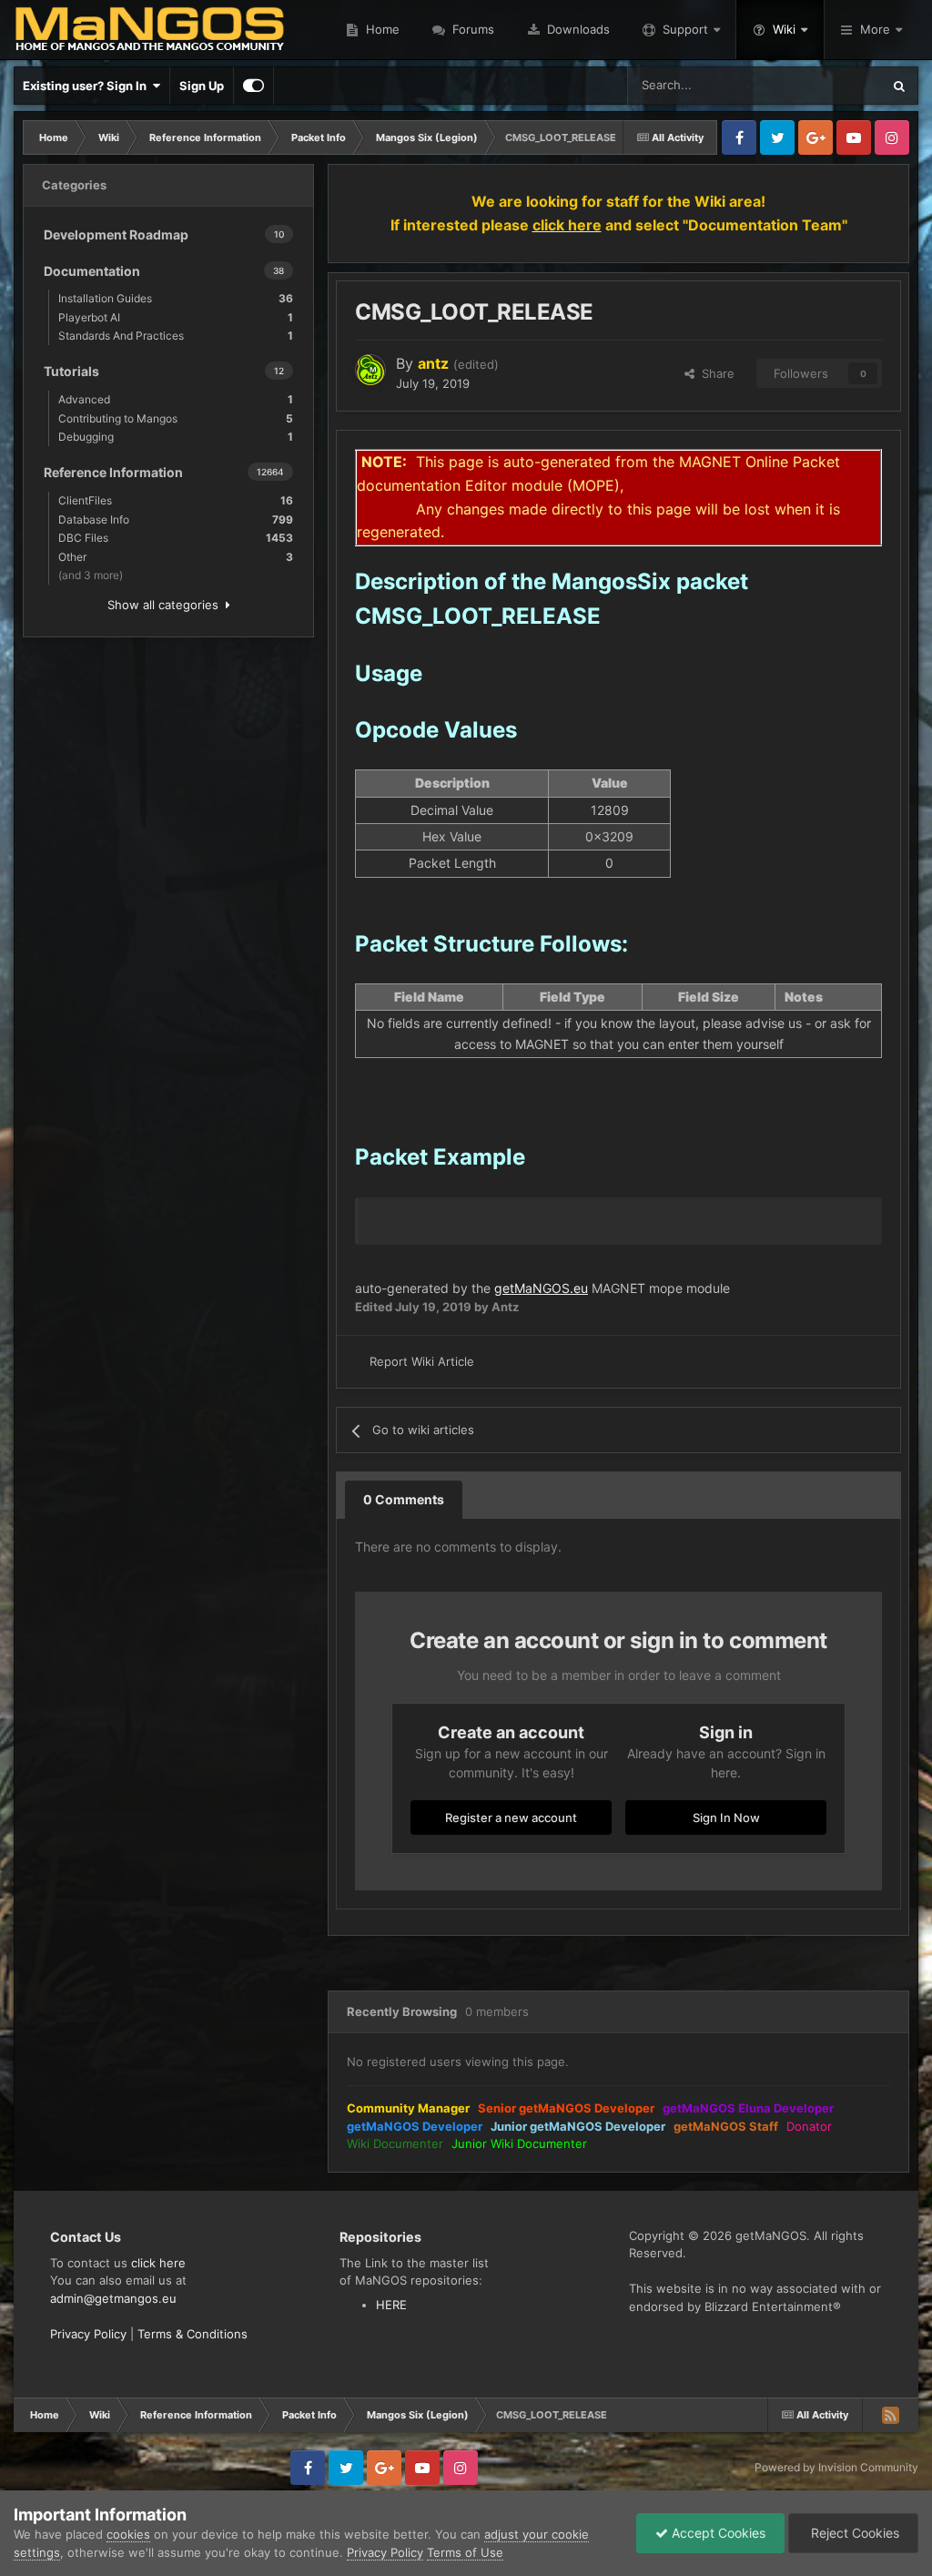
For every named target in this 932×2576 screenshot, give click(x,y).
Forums (471, 29)
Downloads (577, 29)
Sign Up (202, 86)
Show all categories (167, 605)
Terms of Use (465, 2552)
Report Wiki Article (422, 1361)
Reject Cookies (853, 2533)
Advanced (176, 399)
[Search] (899, 86)
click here (158, 2263)
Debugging (176, 437)
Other (176, 557)
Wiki (784, 29)
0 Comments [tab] (404, 1499)
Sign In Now (726, 1817)
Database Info (176, 519)
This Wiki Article (815, 85)
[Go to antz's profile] (370, 370)
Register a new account (511, 1817)
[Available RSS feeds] (890, 2415)
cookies (128, 2534)
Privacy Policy (88, 2334)
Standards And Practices (176, 336)
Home (381, 29)
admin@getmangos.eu (113, 2298)
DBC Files (176, 538)
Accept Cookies (717, 2533)
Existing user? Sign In (87, 86)
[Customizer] (253, 86)
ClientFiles (176, 500)
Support (685, 29)
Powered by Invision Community (836, 2467)
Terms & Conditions (192, 2334)
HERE (391, 2305)
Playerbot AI (176, 317)
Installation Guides (176, 298)
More (875, 29)
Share (714, 373)
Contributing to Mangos (176, 418)
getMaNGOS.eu (541, 1288)
